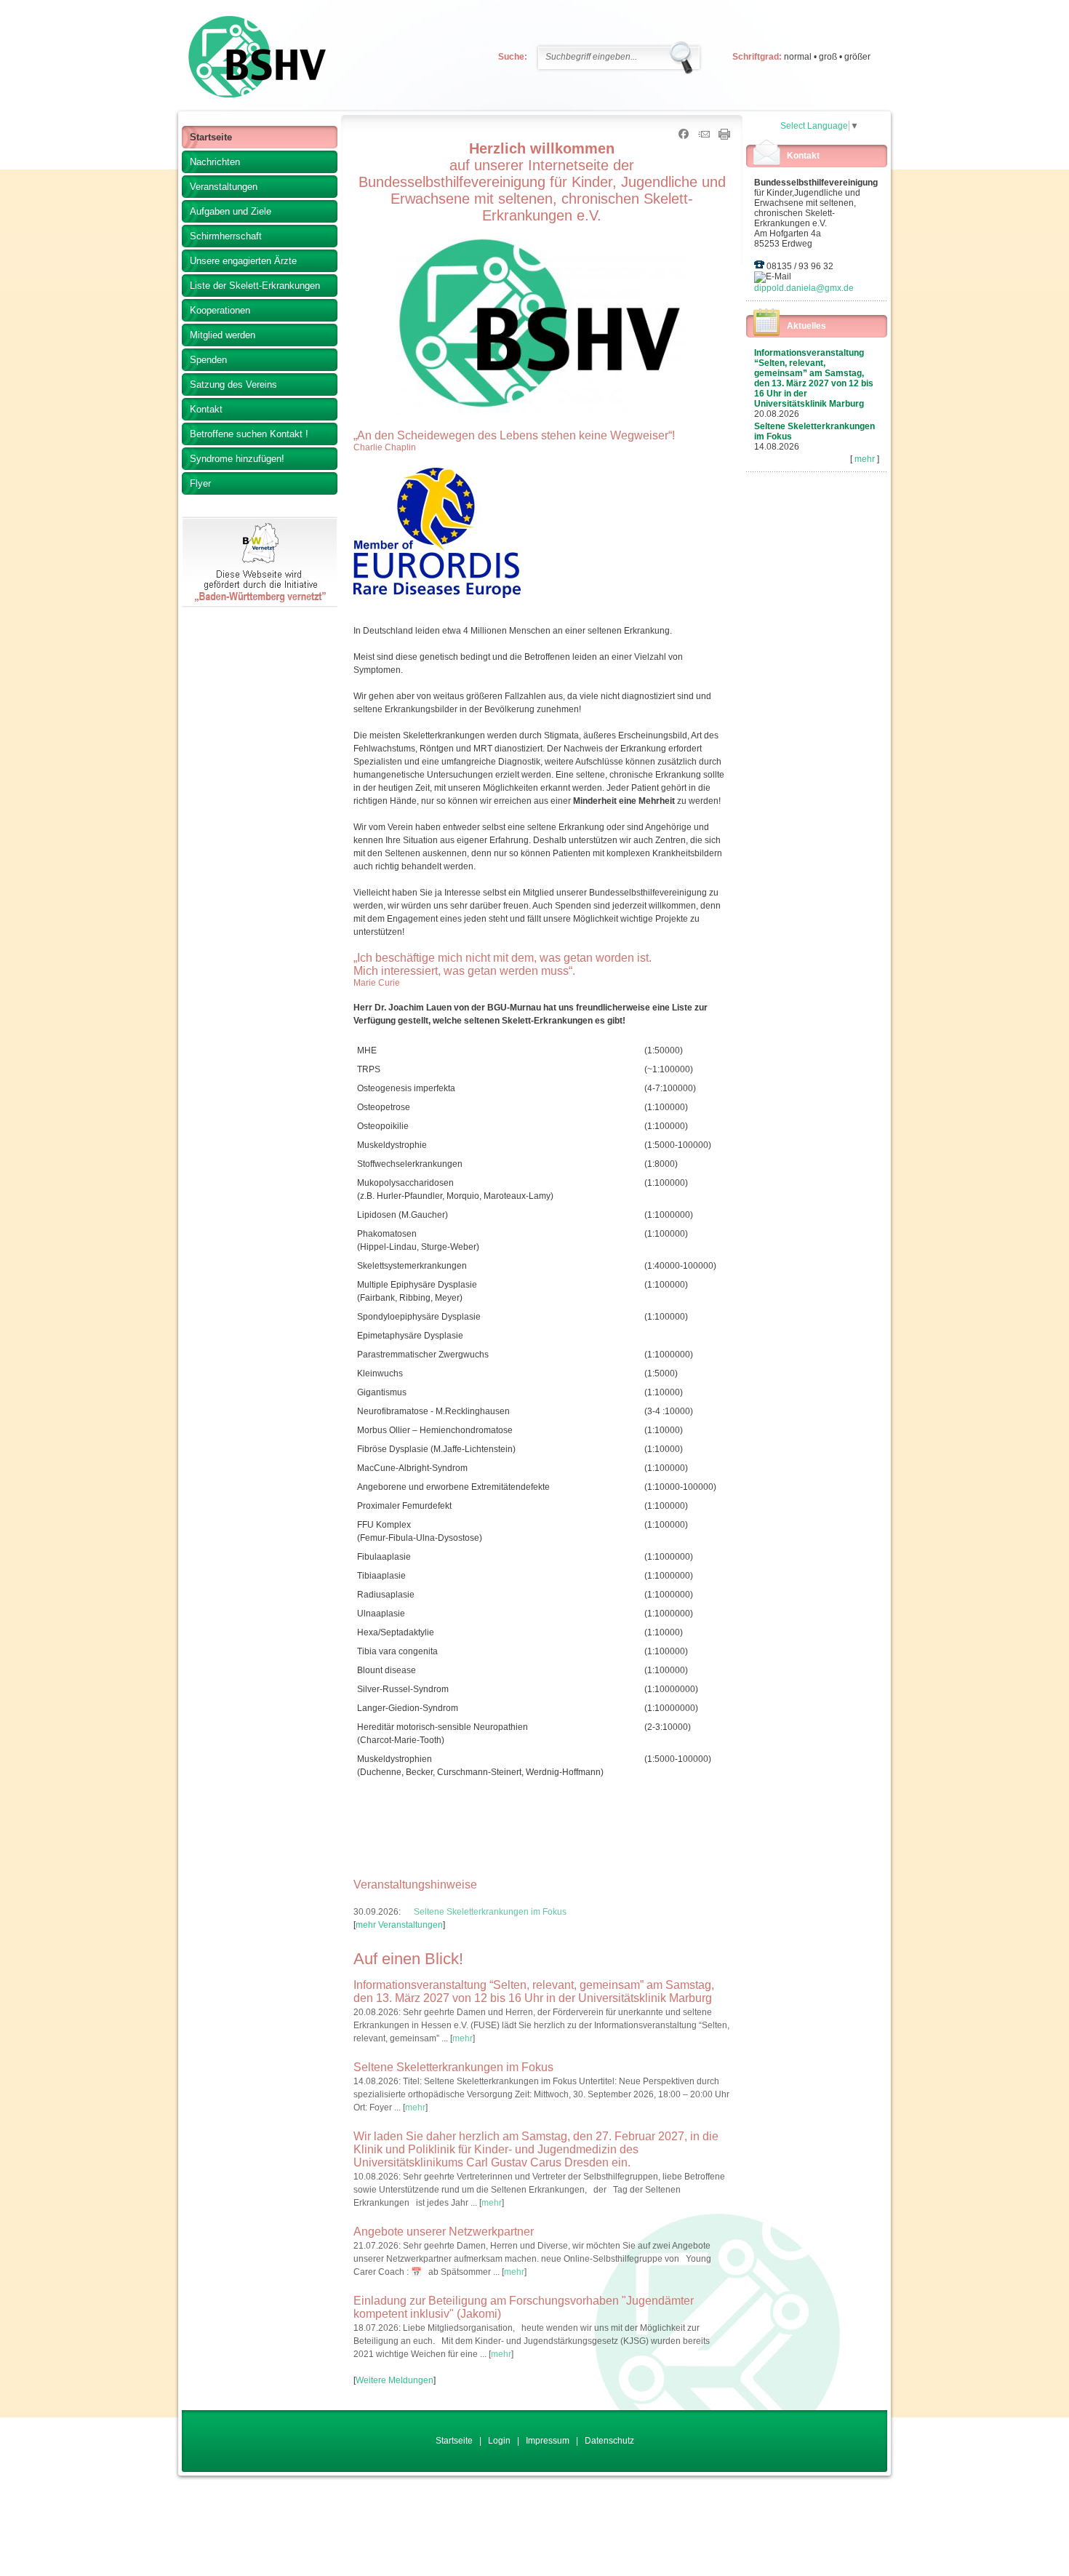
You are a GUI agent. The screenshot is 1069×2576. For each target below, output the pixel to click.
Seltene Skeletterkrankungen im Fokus (490, 1912)
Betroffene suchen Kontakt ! (249, 434)
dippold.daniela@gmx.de (804, 288)
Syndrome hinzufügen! (237, 459)
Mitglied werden (223, 335)
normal (798, 57)
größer (857, 57)
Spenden (208, 360)
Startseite (211, 137)
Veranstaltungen (224, 187)
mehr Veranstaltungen (399, 1925)
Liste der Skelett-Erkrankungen (255, 286)
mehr (865, 459)
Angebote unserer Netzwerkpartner (444, 2232)
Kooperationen (220, 310)
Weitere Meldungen (395, 2380)
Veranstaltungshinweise (415, 1885)
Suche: (513, 57)
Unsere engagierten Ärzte (243, 261)
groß (828, 57)
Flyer (200, 483)
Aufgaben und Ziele (231, 211)
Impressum (548, 2441)
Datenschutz (609, 2441)
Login (499, 2441)
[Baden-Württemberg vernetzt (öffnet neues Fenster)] (260, 605)
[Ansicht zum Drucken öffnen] (724, 137)
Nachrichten (215, 162)
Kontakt (206, 409)
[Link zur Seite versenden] (704, 137)
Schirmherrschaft (226, 236)
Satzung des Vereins (233, 384)
